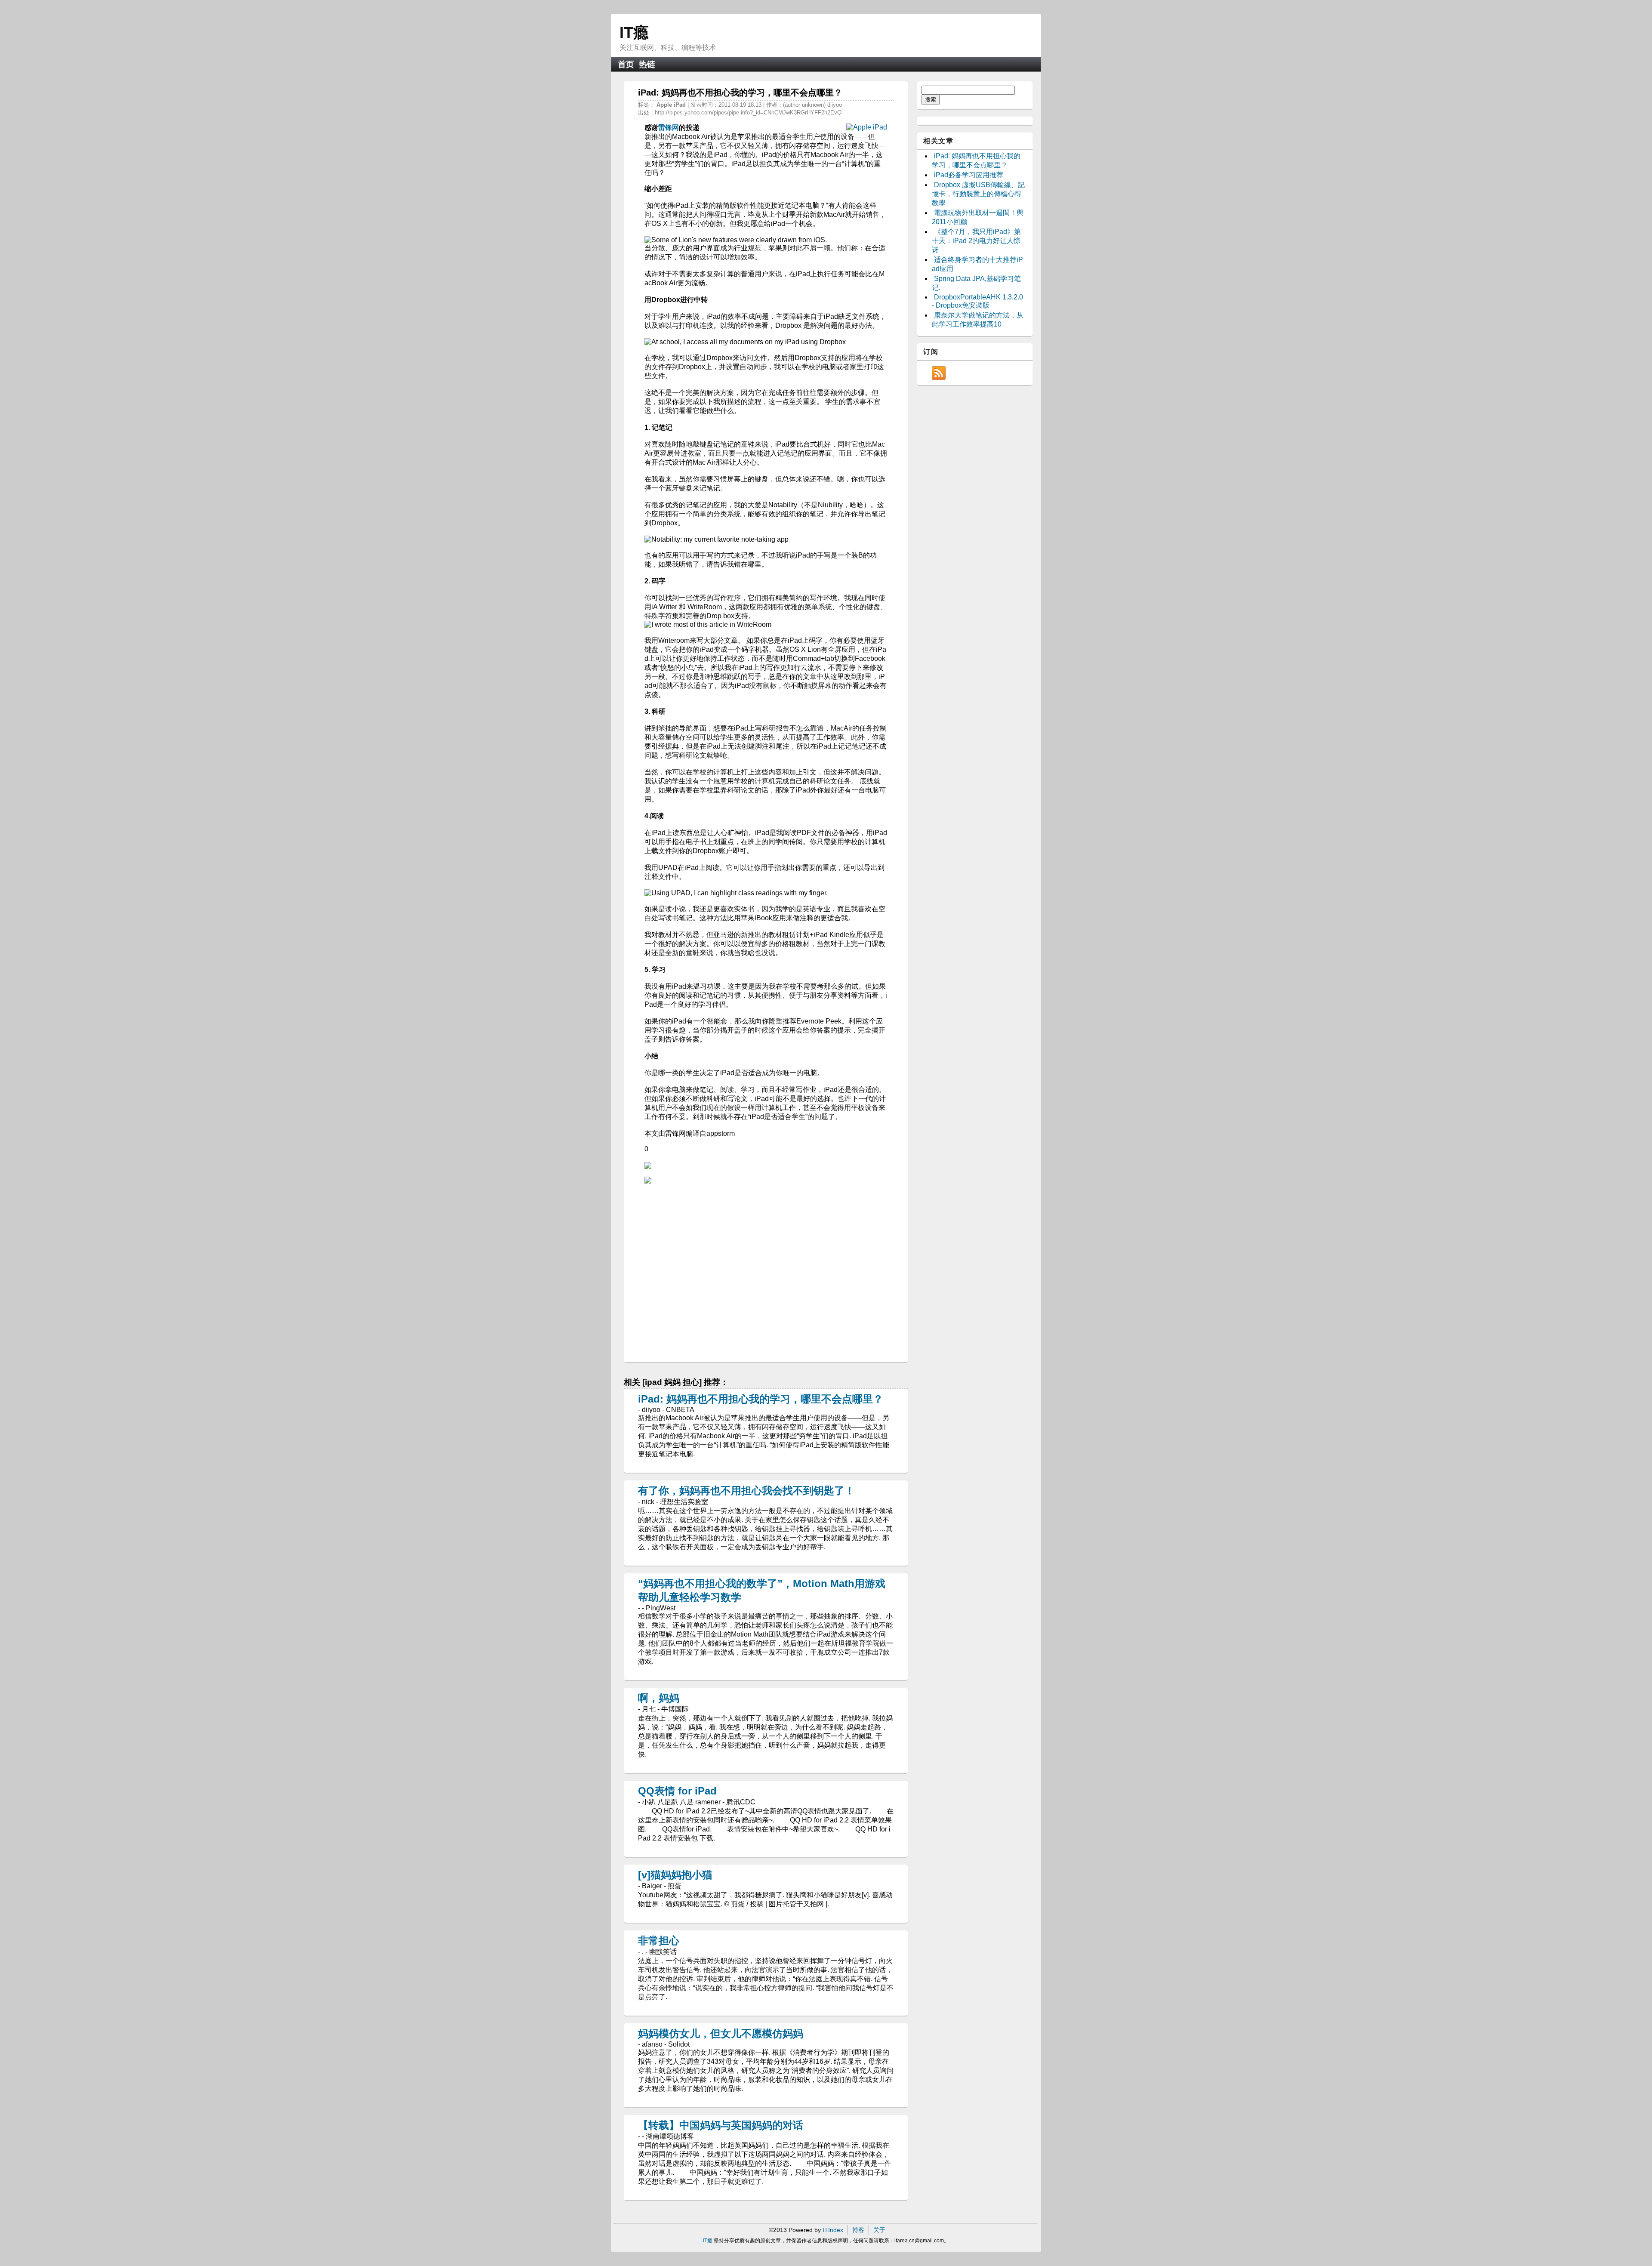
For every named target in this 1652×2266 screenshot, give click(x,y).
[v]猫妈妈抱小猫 (675, 1875)
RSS (939, 373)
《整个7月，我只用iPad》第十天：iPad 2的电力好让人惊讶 (976, 241)
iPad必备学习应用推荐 (969, 175)
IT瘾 (634, 32)
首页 (626, 64)
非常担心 (659, 1941)
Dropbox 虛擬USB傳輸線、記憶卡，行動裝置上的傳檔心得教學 (978, 194)
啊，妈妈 (659, 1698)
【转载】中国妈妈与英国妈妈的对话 (721, 2125)
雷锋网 (669, 128)
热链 (647, 64)
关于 (879, 2230)
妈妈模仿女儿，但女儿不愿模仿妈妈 (721, 2033)
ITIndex (833, 2230)
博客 (858, 2230)
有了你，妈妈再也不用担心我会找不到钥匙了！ (746, 1491)
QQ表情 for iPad (677, 1791)
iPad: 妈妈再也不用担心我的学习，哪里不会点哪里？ (761, 1399)
